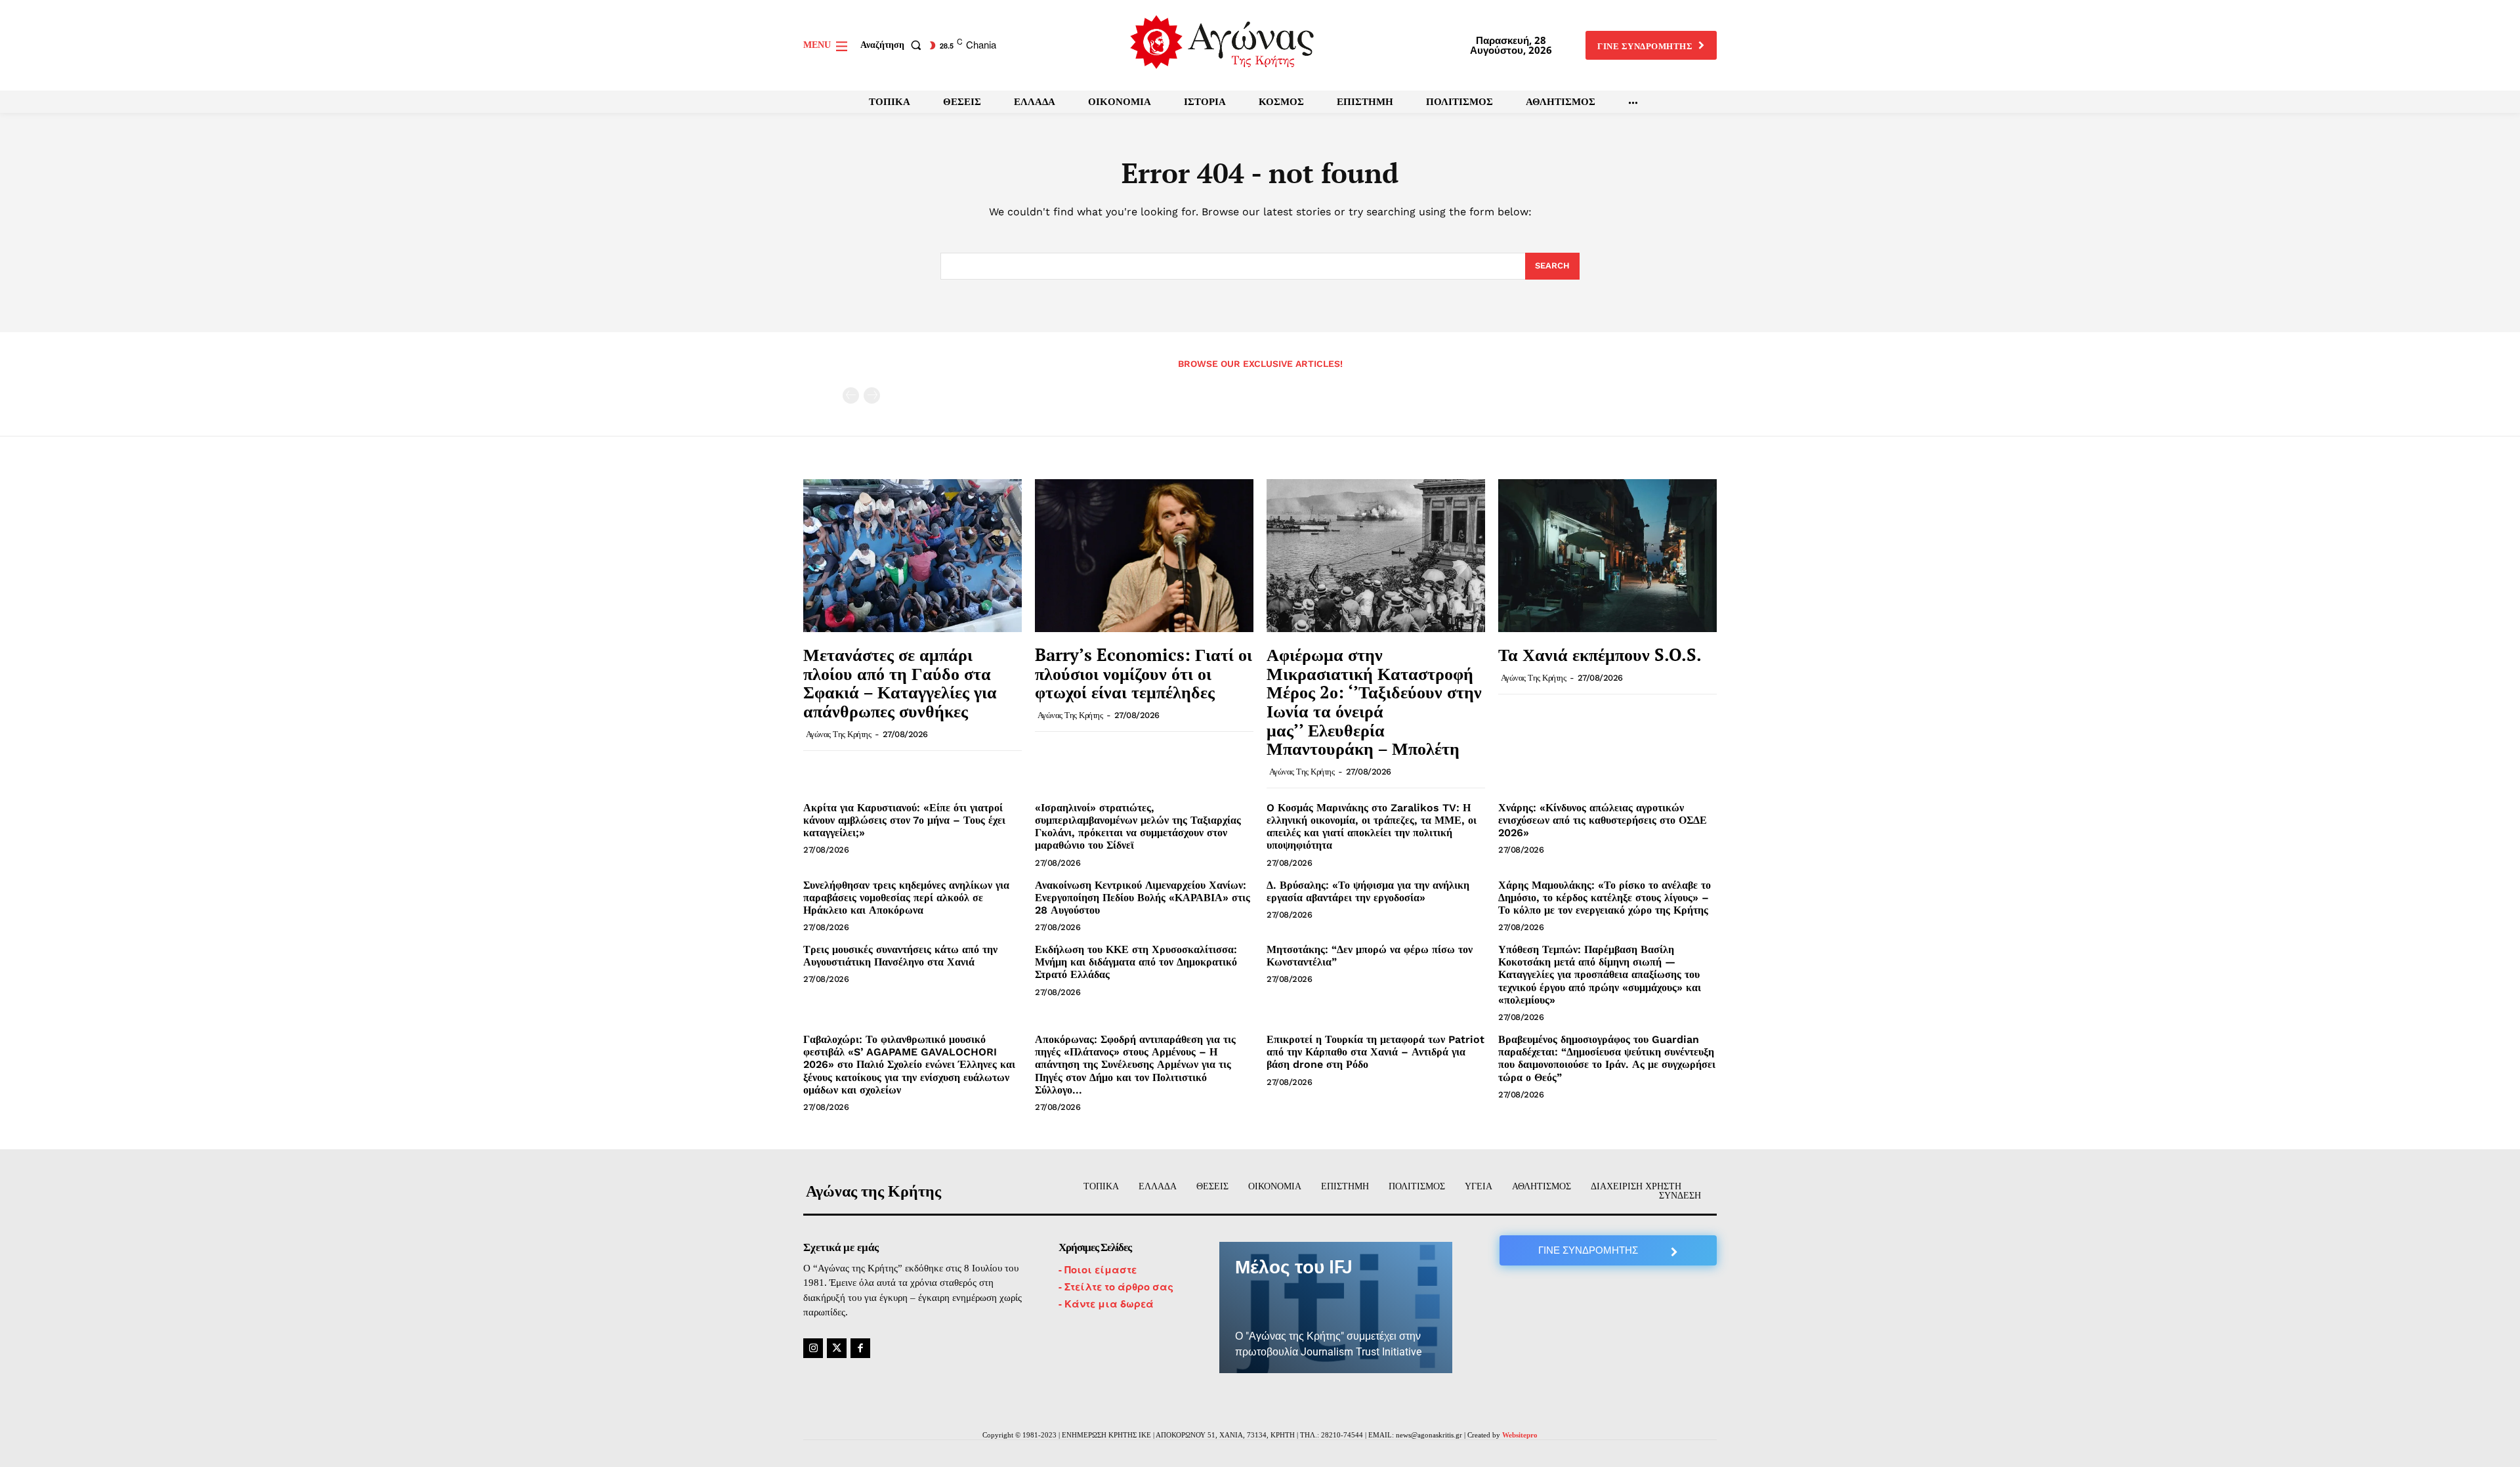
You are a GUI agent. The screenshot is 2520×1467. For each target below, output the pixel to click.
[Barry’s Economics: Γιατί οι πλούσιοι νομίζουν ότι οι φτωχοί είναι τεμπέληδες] (1144, 556)
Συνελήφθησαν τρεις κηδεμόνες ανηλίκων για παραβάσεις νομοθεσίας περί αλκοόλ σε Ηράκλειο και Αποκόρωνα (906, 898)
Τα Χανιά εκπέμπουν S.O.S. (1600, 654)
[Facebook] (860, 1348)
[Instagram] (813, 1348)
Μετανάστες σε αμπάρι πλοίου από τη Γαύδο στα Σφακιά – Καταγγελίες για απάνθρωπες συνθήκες (900, 683)
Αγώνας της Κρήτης (839, 734)
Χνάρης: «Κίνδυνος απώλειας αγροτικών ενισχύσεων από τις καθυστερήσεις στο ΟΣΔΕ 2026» (1603, 820)
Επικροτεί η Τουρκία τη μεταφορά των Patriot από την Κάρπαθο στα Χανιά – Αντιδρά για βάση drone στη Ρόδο (1375, 1052)
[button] (893, 45)
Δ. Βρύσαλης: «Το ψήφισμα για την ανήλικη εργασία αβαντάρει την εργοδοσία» (1368, 891)
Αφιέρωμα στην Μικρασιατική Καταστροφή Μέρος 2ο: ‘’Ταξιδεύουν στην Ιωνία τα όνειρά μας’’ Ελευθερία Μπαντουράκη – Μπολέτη (1374, 701)
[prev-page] (851, 395)
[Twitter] (837, 1348)
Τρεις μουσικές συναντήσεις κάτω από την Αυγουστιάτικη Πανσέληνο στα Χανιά (900, 956)
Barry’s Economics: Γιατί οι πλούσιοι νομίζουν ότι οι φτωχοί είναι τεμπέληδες (1144, 673)
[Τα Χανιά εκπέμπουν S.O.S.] (1607, 556)
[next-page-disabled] (872, 395)
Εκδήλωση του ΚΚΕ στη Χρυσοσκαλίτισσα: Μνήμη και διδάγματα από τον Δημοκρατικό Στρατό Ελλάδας (1136, 962)
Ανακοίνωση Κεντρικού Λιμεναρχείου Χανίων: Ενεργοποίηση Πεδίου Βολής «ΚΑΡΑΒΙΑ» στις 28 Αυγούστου (1143, 898)
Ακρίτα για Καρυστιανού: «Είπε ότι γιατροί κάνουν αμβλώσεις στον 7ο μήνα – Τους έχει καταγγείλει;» (904, 820)
